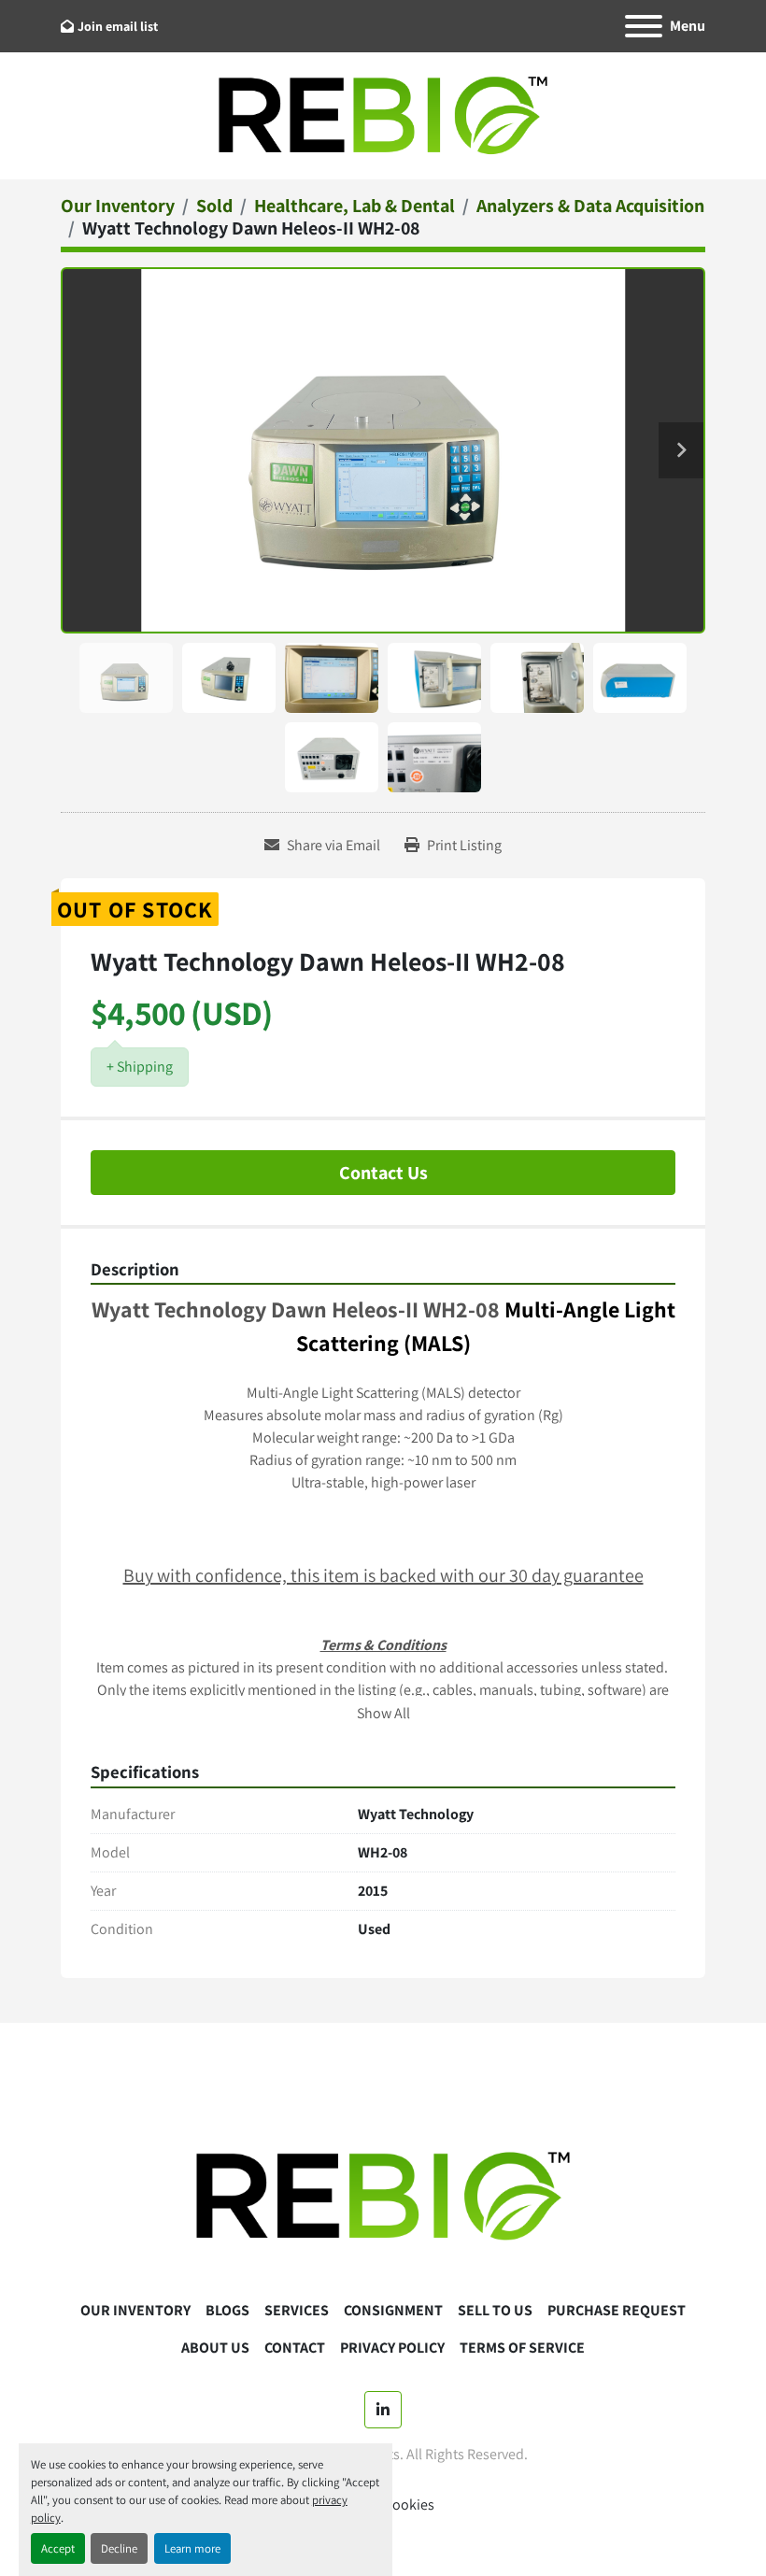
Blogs (227, 2310)
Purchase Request (617, 2310)
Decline (119, 2548)
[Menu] (644, 26)
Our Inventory (135, 2310)
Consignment (393, 2310)
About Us (215, 2348)
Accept (58, 2548)
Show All (383, 1713)
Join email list (118, 26)
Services (297, 2310)
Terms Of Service (522, 2348)
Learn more (192, 2548)
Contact (295, 2348)
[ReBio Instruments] (383, 2195)
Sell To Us (495, 2310)
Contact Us (383, 1173)
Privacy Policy (392, 2348)
